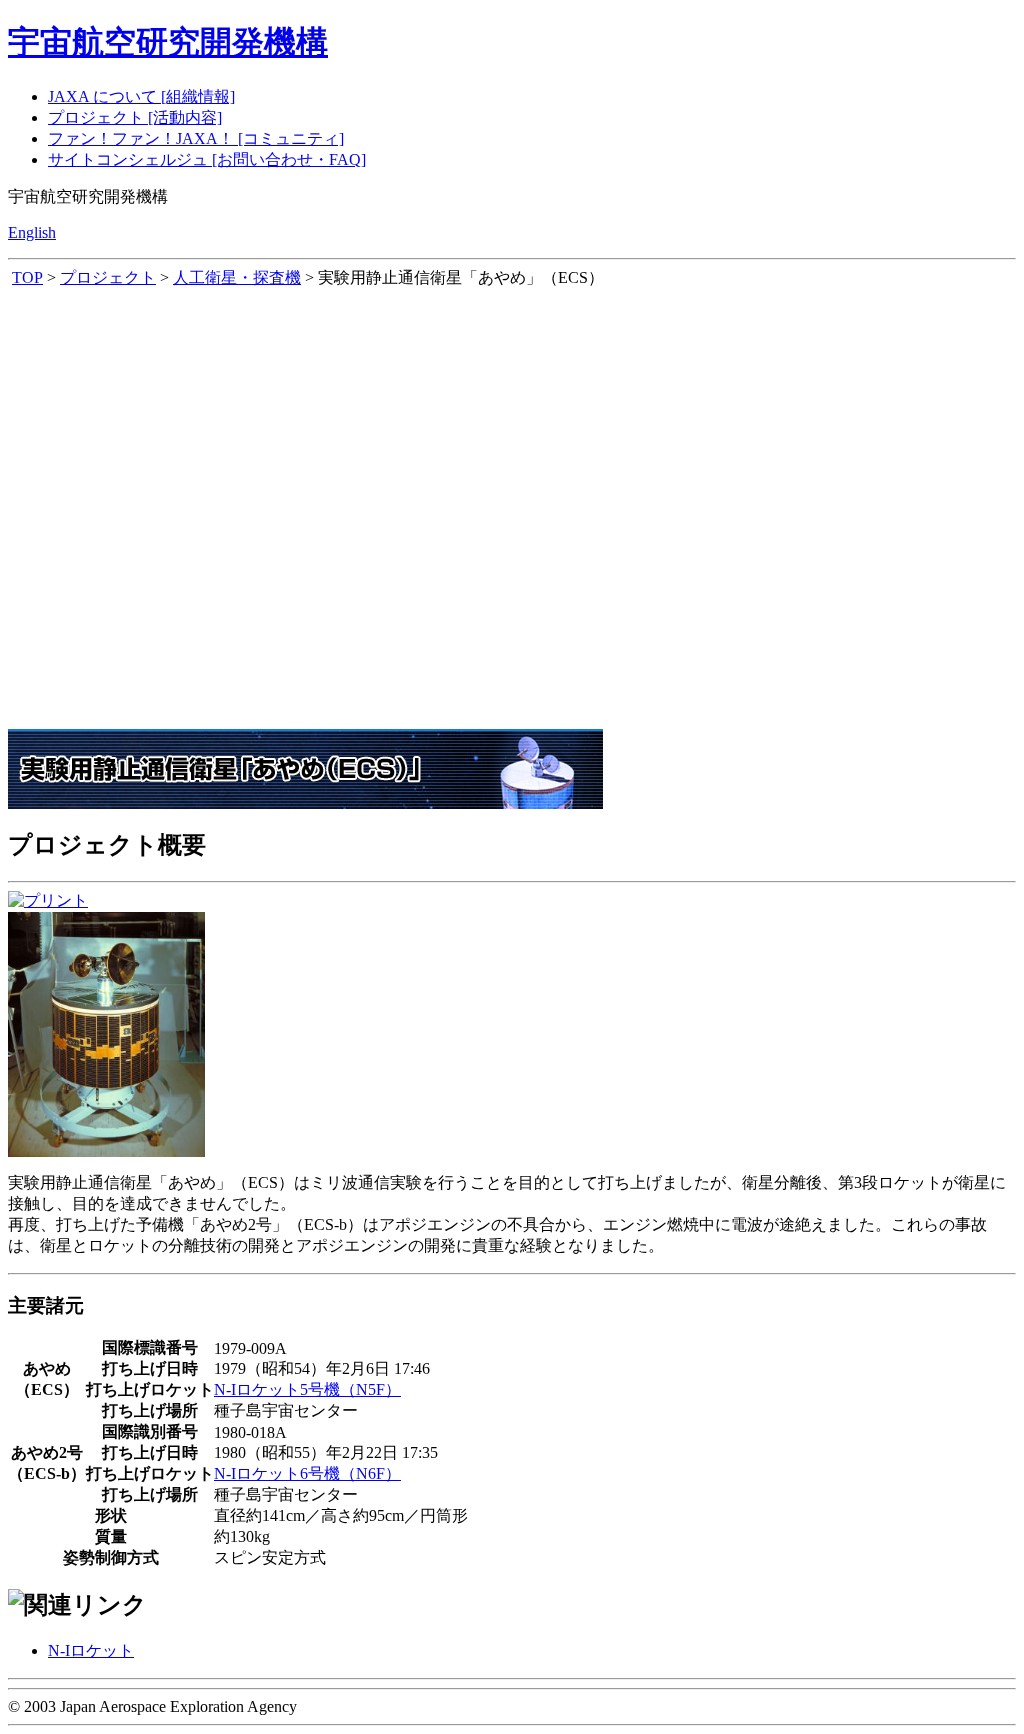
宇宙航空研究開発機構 (168, 42)
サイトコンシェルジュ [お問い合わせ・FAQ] (207, 159)
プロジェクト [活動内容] (135, 117)
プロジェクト (108, 277)
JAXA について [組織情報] (141, 96)
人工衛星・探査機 (237, 277)
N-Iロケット (91, 1650)
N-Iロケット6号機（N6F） (307, 1473)
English (32, 232)
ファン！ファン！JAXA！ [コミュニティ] (196, 138)
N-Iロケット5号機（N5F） (307, 1389)
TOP (27, 277)
